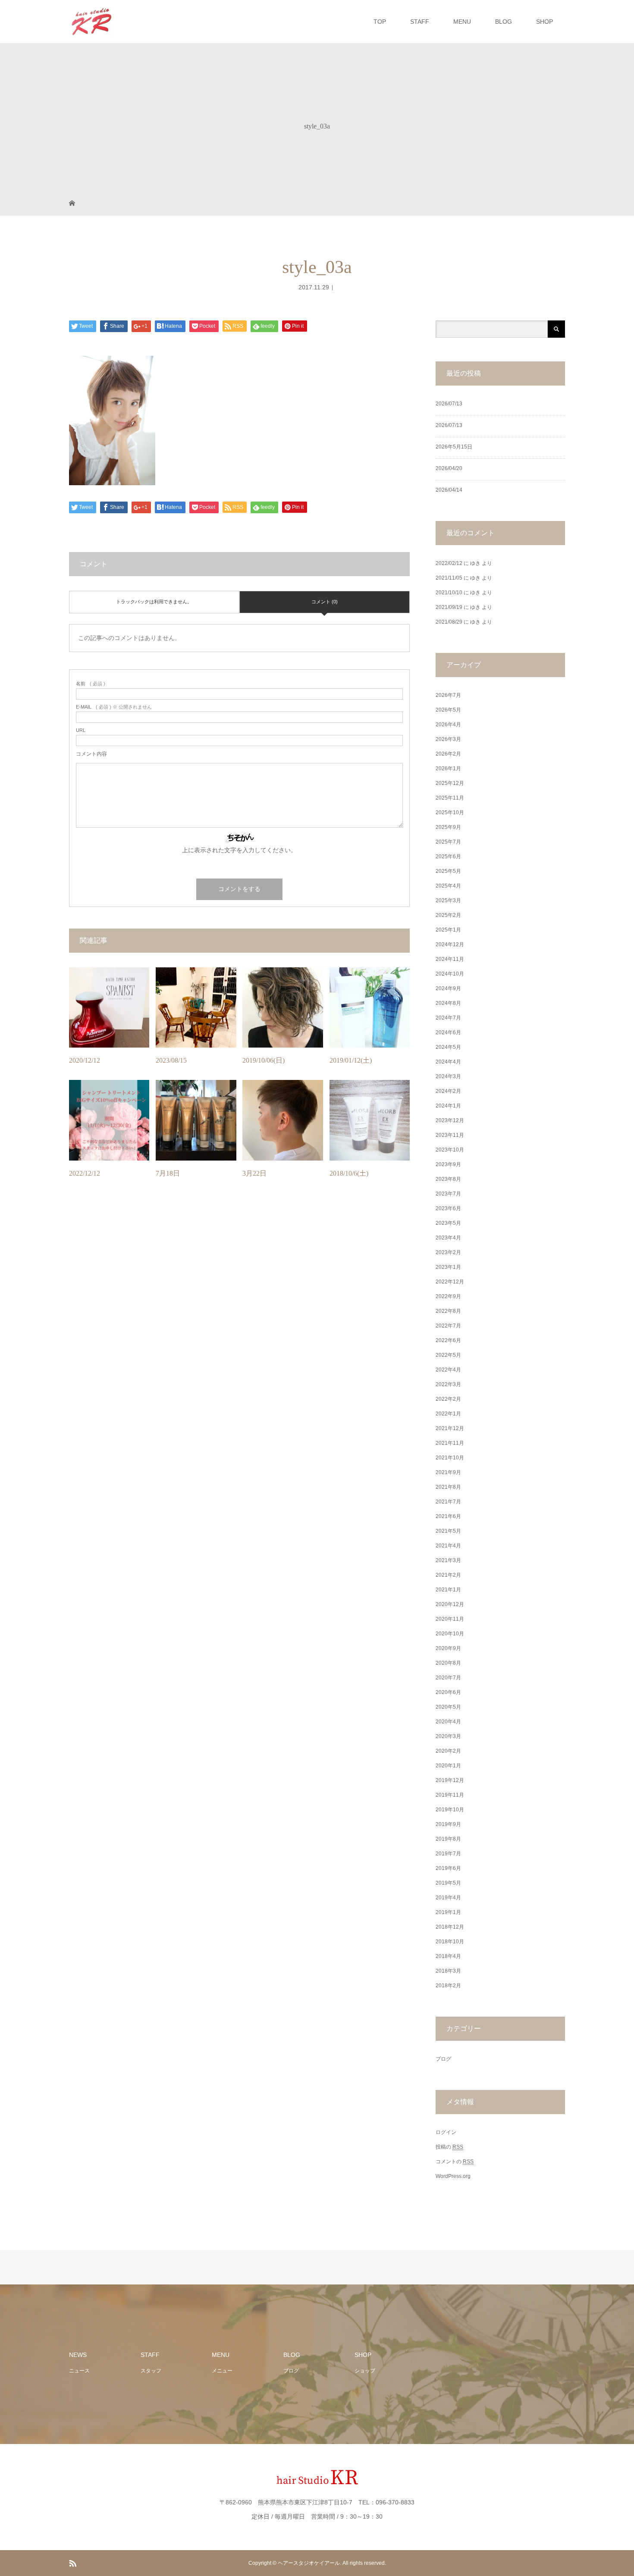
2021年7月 (448, 1502)
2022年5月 (448, 1355)
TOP (380, 22)
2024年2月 (448, 1091)
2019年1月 (448, 1912)
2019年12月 (450, 1780)
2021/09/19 (449, 607)
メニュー (222, 2371)
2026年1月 (448, 769)
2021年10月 (450, 1458)
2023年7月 (448, 1194)
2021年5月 (448, 1531)
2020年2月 (448, 1751)
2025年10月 (450, 813)
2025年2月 (448, 915)
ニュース (79, 2371)
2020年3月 (448, 1736)
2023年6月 (448, 1208)
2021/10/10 (449, 593)
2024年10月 (450, 974)
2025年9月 (448, 827)
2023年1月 (448, 1267)
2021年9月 (448, 1472)
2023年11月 (450, 1135)
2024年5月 (448, 1047)
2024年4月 (448, 1062)
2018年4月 (448, 1956)
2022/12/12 (85, 1173)
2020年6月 (448, 1692)
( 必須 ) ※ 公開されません (114, 707)
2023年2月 (448, 1252)
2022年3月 (448, 1384)
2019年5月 (448, 1883)
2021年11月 (450, 1443)
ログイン (446, 2132)
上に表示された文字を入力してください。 (239, 850)
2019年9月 (448, 1824)
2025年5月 (448, 871)
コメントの (455, 2162)
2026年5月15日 (454, 447)
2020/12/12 (85, 1060)
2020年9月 (448, 1648)
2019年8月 (448, 1839)
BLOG (504, 22)
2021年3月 (448, 1560)
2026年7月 (448, 695)
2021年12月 (450, 1428)
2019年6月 (448, 1868)
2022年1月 (448, 1414)
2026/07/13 (449, 404)
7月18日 (168, 1173)
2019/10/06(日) (264, 1060)
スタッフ (151, 2371)
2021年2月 (448, 1575)
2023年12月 (450, 1120)
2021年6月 (448, 1516)
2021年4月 (448, 1546)
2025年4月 (448, 886)
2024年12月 (450, 944)
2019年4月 (448, 1898)
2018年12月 (450, 1927)
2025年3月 (448, 901)
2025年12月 (450, 783)
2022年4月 (448, 1370)
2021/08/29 (449, 622)
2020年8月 (448, 1663)
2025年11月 (450, 798)
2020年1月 (448, 1766)
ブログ (443, 2059)
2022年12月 (450, 1282)
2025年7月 (448, 842)
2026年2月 (448, 754)
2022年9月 (448, 1296)
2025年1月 (448, 930)
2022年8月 (448, 1311)
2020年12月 (450, 1604)
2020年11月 (450, 1619)
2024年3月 (448, 1076)
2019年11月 (450, 1795)
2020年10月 (450, 1634)
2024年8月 (448, 1003)
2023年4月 (448, 1238)
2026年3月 (448, 739)
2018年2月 (448, 1986)
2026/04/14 (449, 490)
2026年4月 (448, 725)
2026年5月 (448, 710)
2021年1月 (448, 1590)
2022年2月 (448, 1399)
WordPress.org (453, 2176)
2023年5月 (448, 1223)
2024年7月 (448, 1018)
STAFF (420, 22)
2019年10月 (450, 1810)
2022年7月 (448, 1326)
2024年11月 (450, 959)
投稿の (449, 2147)
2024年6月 (448, 1032)
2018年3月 (448, 1971)
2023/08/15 (171, 1060)
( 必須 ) (91, 684)
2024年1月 (448, 1106)
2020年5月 (448, 1707)
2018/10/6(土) (349, 1173)
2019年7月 (448, 1854)
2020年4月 (448, 1722)
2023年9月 (448, 1164)
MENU (462, 22)
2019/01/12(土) (351, 1060)
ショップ (365, 2371)
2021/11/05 (449, 578)
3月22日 (254, 1173)
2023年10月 (450, 1150)
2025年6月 (448, 857)
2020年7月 (448, 1678)
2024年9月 (448, 988)
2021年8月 (448, 1487)
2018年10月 (450, 1942)
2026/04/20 (449, 468)
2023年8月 (448, 1179)
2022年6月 (448, 1340)
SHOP (545, 22)
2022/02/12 (449, 563)
